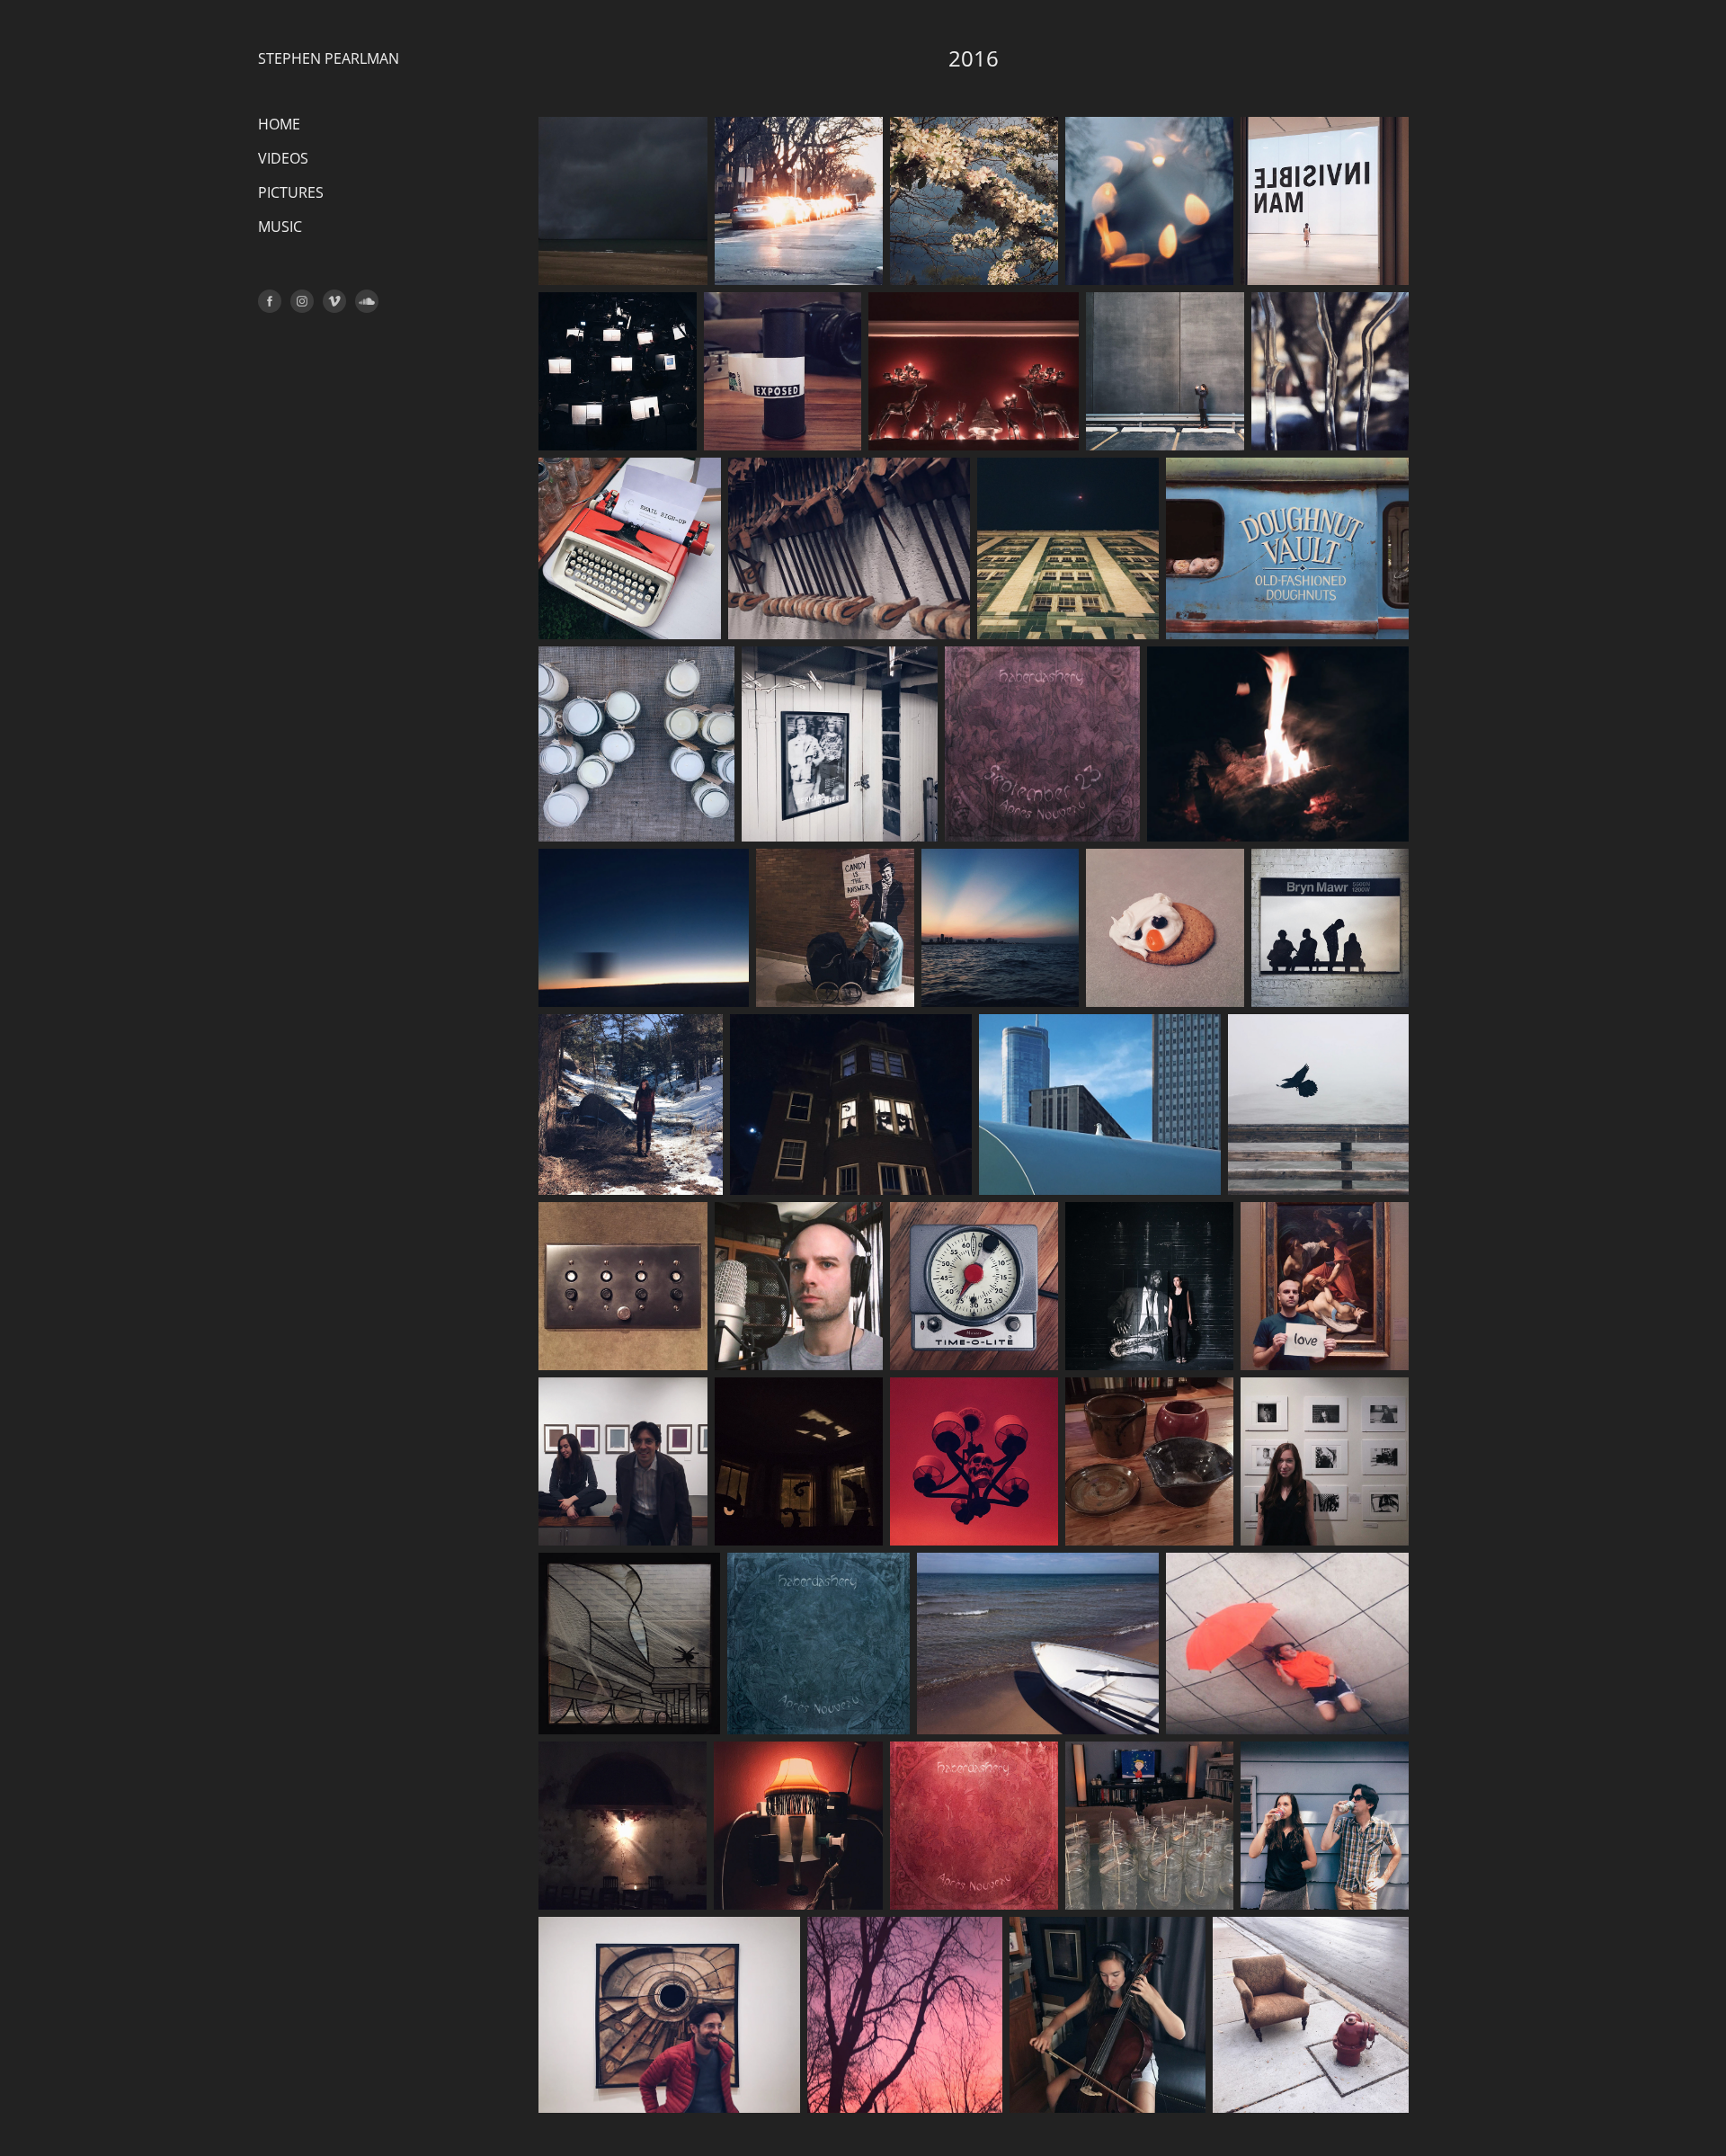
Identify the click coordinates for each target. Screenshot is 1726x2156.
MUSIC (280, 227)
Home (279, 124)
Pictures (291, 192)
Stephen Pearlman (329, 58)
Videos (283, 158)
